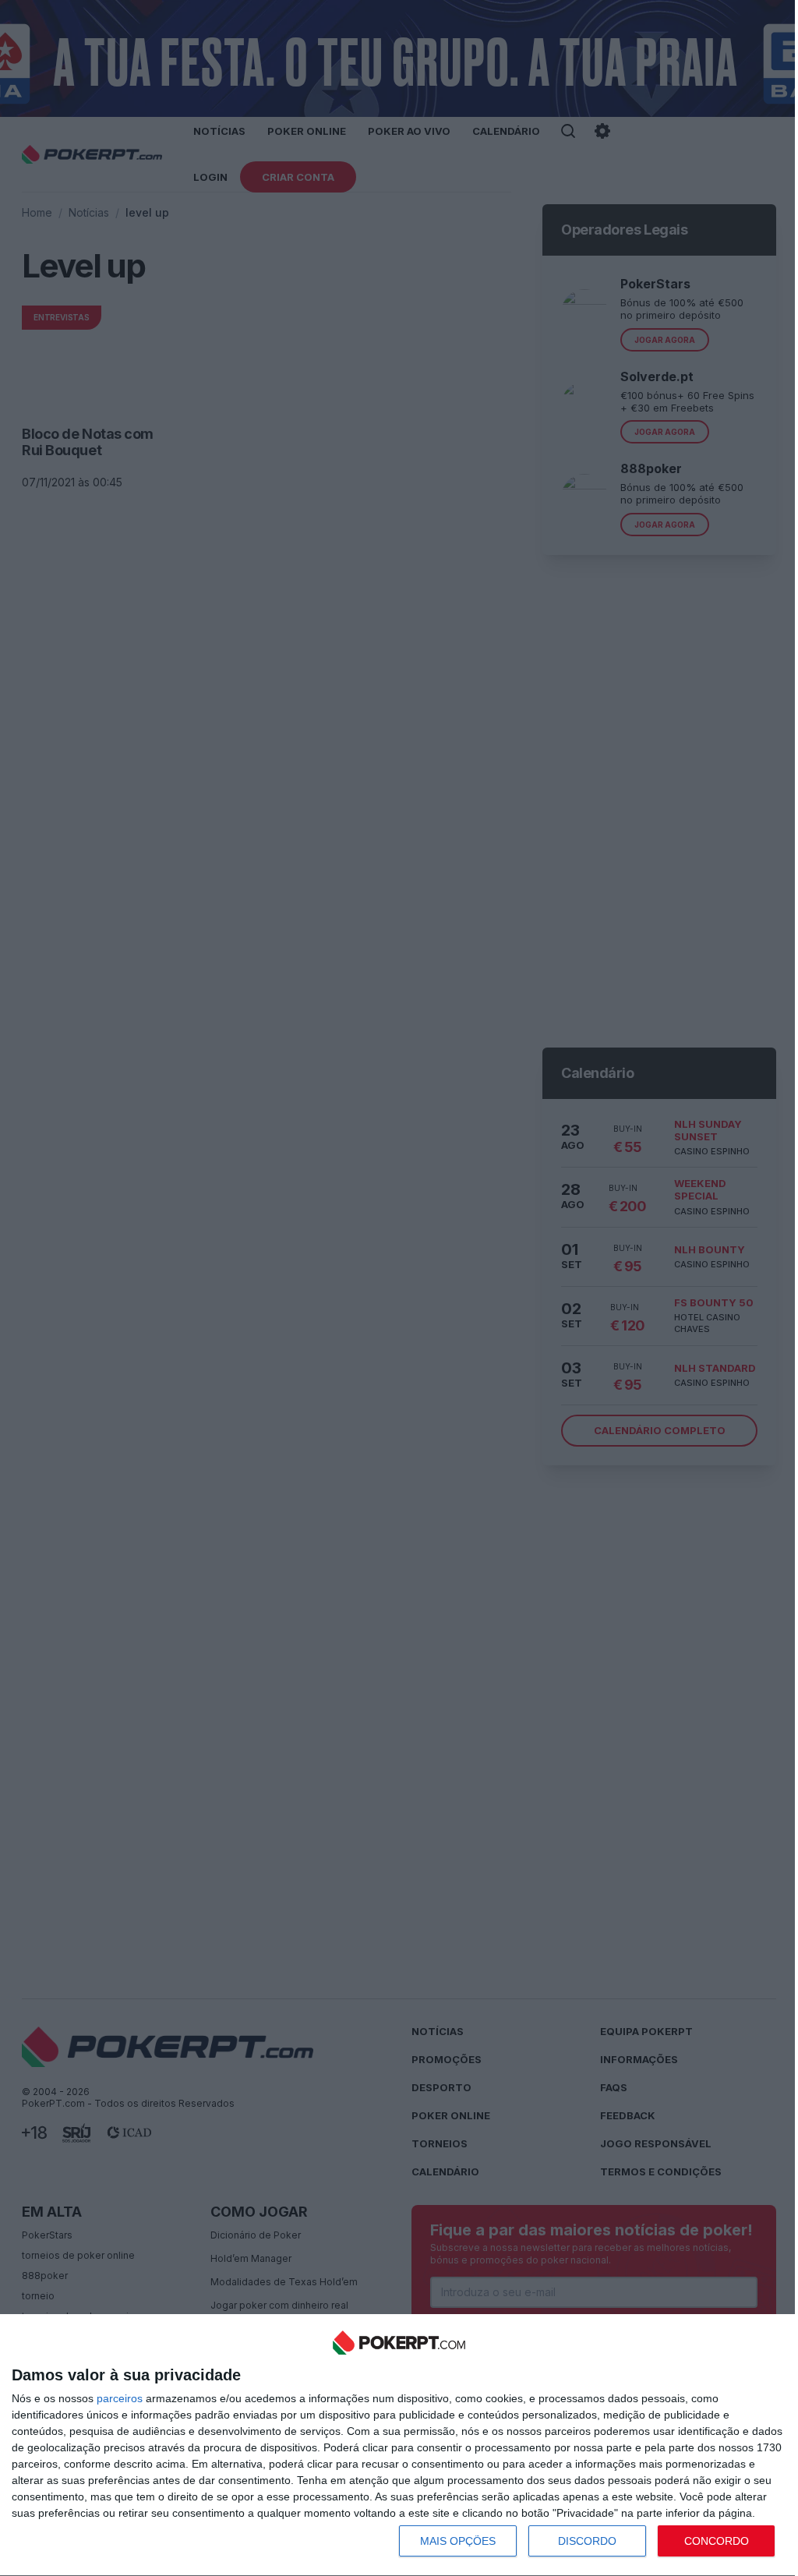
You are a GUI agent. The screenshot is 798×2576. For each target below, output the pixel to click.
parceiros (120, 2398)
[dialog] (399, 2445)
